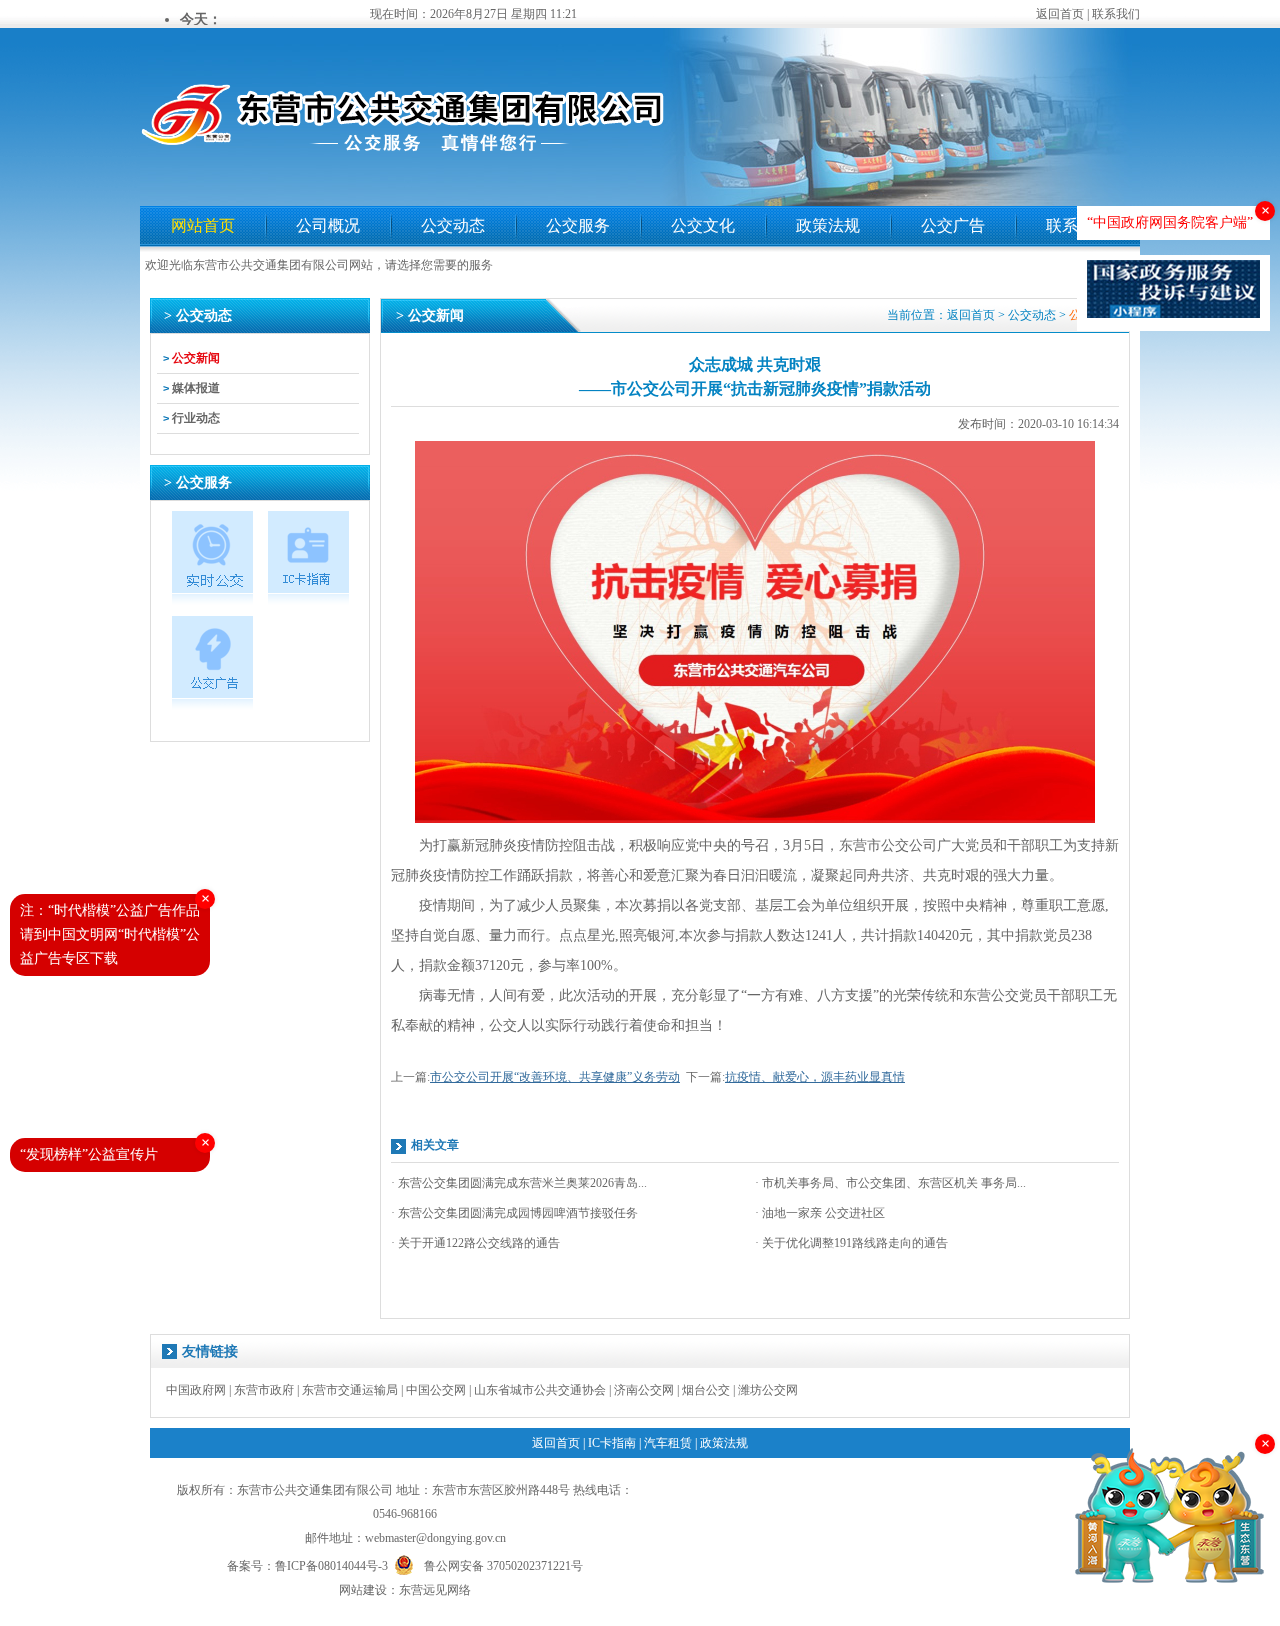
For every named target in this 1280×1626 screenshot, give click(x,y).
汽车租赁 (668, 1443)
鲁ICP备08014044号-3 (331, 1566)
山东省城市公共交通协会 (540, 1390)
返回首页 (1060, 14)
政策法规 (828, 225)
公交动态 (453, 225)
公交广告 (953, 225)
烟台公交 (706, 1390)
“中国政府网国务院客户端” (1170, 222)
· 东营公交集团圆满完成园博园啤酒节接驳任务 (514, 1213)
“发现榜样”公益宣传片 (89, 1154)
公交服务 (578, 225)
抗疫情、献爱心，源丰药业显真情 (815, 1077)
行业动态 (196, 418)
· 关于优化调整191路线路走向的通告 (851, 1243)
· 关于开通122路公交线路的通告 (475, 1243)
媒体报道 (196, 388)
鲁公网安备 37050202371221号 (503, 1564)
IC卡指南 (612, 1443)
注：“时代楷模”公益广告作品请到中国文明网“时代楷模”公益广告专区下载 (110, 934)
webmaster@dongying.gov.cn (435, 1538)
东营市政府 (264, 1390)
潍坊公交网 (768, 1390)
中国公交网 (436, 1390)
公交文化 (703, 225)
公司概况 (328, 225)
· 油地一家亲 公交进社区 (820, 1213)
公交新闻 (196, 358)
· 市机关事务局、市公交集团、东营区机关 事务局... (890, 1183)
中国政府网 (196, 1390)
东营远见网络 (435, 1590)
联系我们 (1116, 14)
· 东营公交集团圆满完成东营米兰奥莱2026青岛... (519, 1183)
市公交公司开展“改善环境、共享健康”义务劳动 (555, 1077)
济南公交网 (644, 1390)
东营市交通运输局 (350, 1390)
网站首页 (203, 225)
